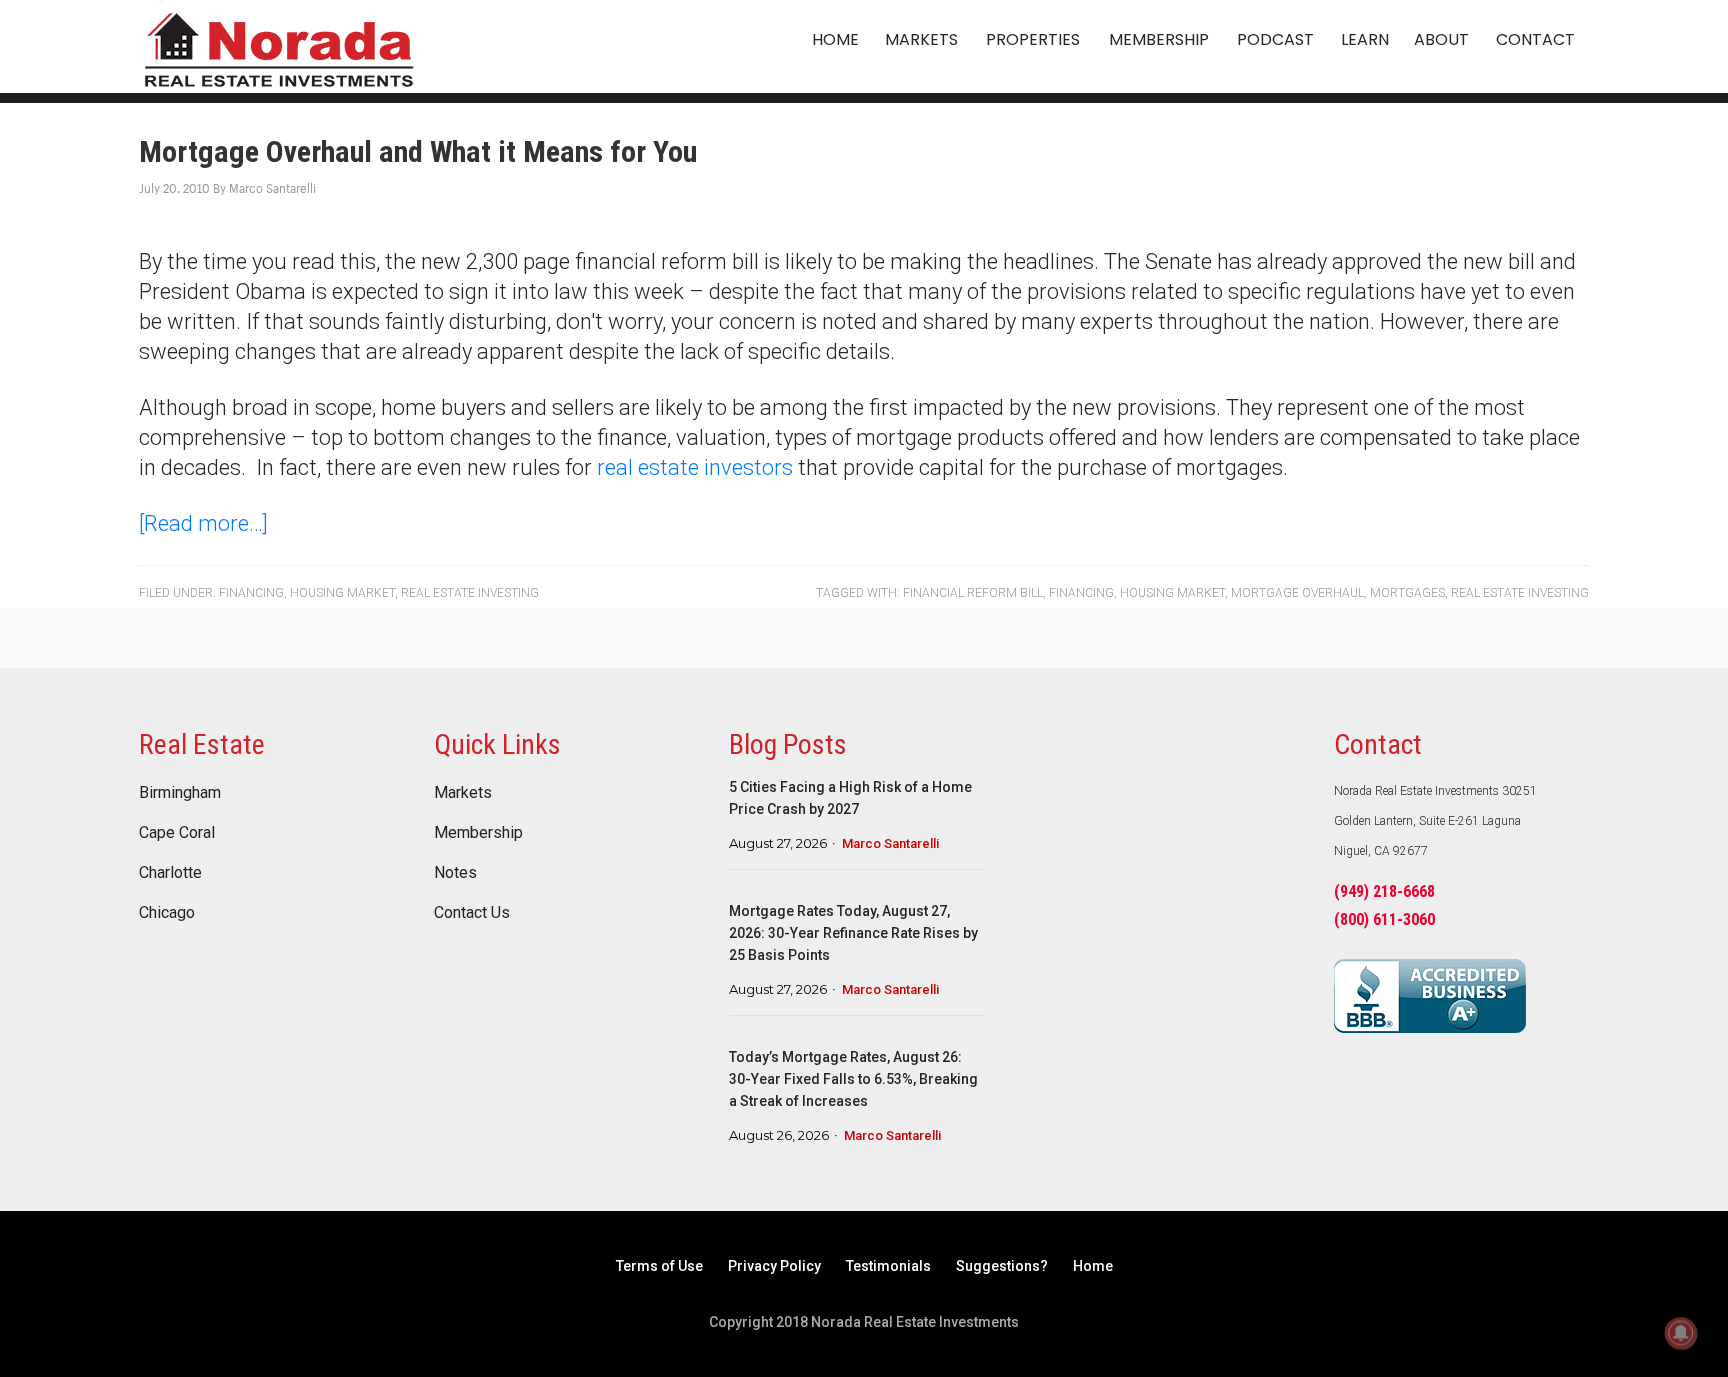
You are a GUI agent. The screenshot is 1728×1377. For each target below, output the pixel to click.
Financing (251, 593)
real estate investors (695, 467)
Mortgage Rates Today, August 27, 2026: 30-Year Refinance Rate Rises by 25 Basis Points (853, 933)
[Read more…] (203, 523)
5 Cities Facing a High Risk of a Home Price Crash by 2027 (850, 798)
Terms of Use (659, 1266)
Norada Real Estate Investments (279, 46)
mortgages (1407, 593)
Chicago (167, 913)
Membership (478, 833)
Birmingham (180, 793)
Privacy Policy (774, 1266)
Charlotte (170, 873)
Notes (455, 873)
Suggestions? (1002, 1266)
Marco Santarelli (890, 843)
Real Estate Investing (470, 593)
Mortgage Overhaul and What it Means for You (418, 151)
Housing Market (342, 593)
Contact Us (472, 913)
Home (1093, 1266)
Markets (463, 793)
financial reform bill (973, 593)
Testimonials (888, 1266)
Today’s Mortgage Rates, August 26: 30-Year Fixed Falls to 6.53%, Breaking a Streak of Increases (853, 1079)
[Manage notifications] (1681, 1333)
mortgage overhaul (1297, 593)
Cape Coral (177, 833)
